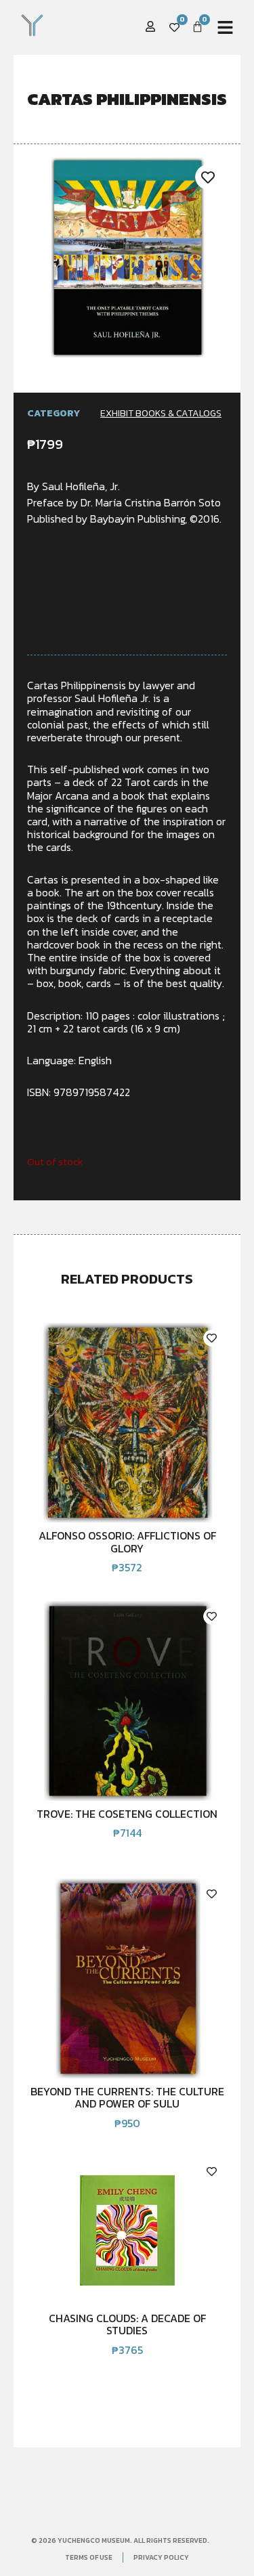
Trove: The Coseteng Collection (127, 1814)
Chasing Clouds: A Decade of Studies (127, 2324)
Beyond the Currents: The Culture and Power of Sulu (127, 2097)
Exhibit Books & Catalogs (161, 413)
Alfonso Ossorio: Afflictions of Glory (127, 1542)
